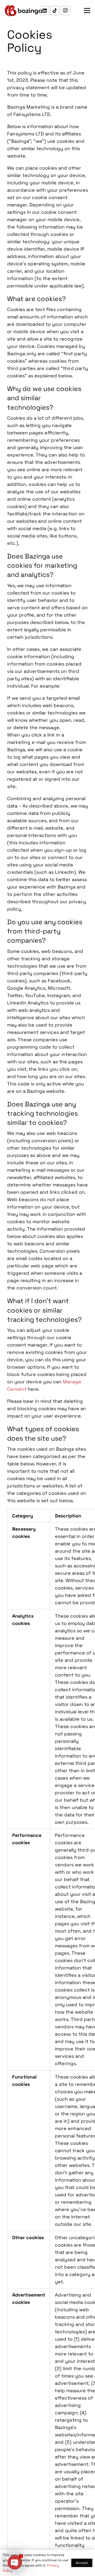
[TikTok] (55, 11)
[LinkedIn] (45, 11)
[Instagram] (65, 11)
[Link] (24, 11)
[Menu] (87, 11)
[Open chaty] (15, 2562)
